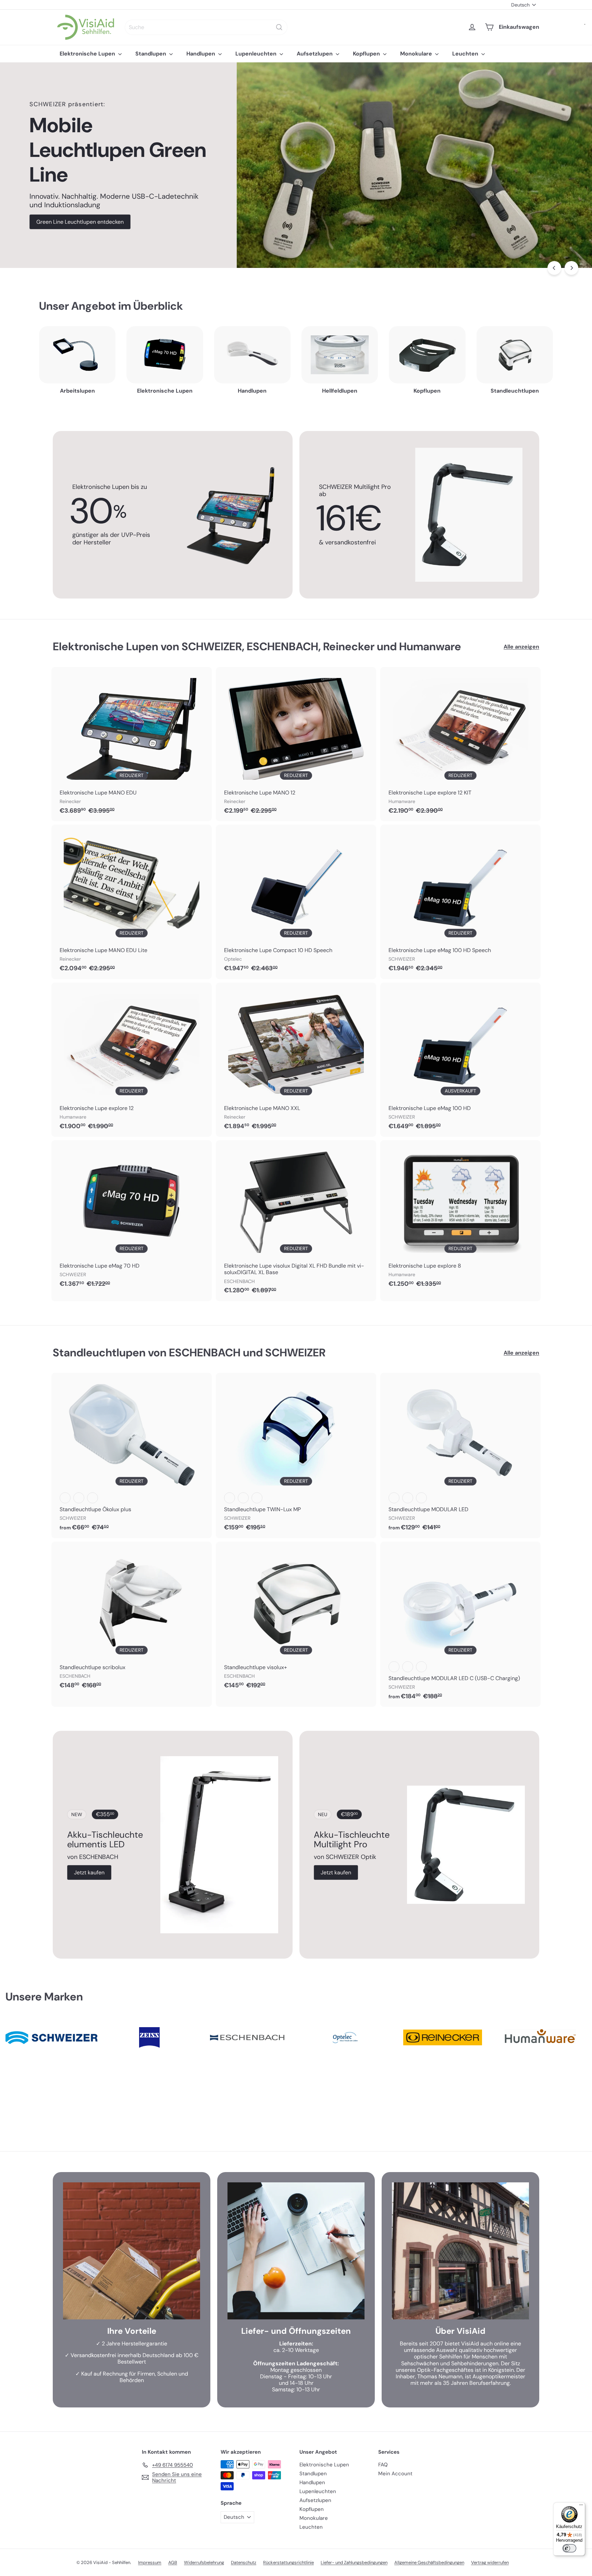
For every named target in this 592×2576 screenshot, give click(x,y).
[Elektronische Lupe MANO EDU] (132, 744)
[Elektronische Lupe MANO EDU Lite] (132, 902)
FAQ (383, 2465)
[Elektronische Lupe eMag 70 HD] (132, 1217)
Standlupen (151, 54)
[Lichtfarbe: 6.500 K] (92, 1498)
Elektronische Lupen (88, 54)
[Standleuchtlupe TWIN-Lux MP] (296, 1455)
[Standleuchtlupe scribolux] (132, 1619)
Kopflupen (367, 54)
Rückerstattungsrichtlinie (288, 2562)
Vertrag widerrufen (490, 2562)
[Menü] (581, 2506)
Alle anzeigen (521, 647)
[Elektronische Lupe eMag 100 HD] (460, 1060)
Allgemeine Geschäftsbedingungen (429, 2562)
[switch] (569, 2548)
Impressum (150, 2562)
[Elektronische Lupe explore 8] (460, 1217)
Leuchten (466, 54)
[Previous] (554, 268)
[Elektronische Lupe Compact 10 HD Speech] (296, 902)
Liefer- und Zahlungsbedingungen (354, 2562)
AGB (173, 2562)
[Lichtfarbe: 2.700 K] (65, 1498)
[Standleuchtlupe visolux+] (296, 1619)
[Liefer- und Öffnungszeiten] (296, 2251)
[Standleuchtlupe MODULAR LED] (460, 1455)
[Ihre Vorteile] (132, 2251)
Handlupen (201, 54)
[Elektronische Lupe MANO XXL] (296, 1060)
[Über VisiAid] (460, 2251)
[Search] (279, 27)
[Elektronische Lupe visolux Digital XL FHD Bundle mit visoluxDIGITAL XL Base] (296, 1221)
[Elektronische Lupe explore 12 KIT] (460, 744)
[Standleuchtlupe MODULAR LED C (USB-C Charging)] (460, 1624)
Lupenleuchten (257, 54)
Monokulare (417, 54)
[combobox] (206, 27)
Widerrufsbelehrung (204, 2562)
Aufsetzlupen (315, 54)
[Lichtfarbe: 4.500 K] (79, 1498)
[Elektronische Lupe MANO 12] (296, 744)
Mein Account (395, 2474)
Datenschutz (244, 2562)
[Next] (571, 268)
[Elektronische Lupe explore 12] (132, 1060)
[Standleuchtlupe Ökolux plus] (132, 1455)
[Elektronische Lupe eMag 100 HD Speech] (460, 902)
